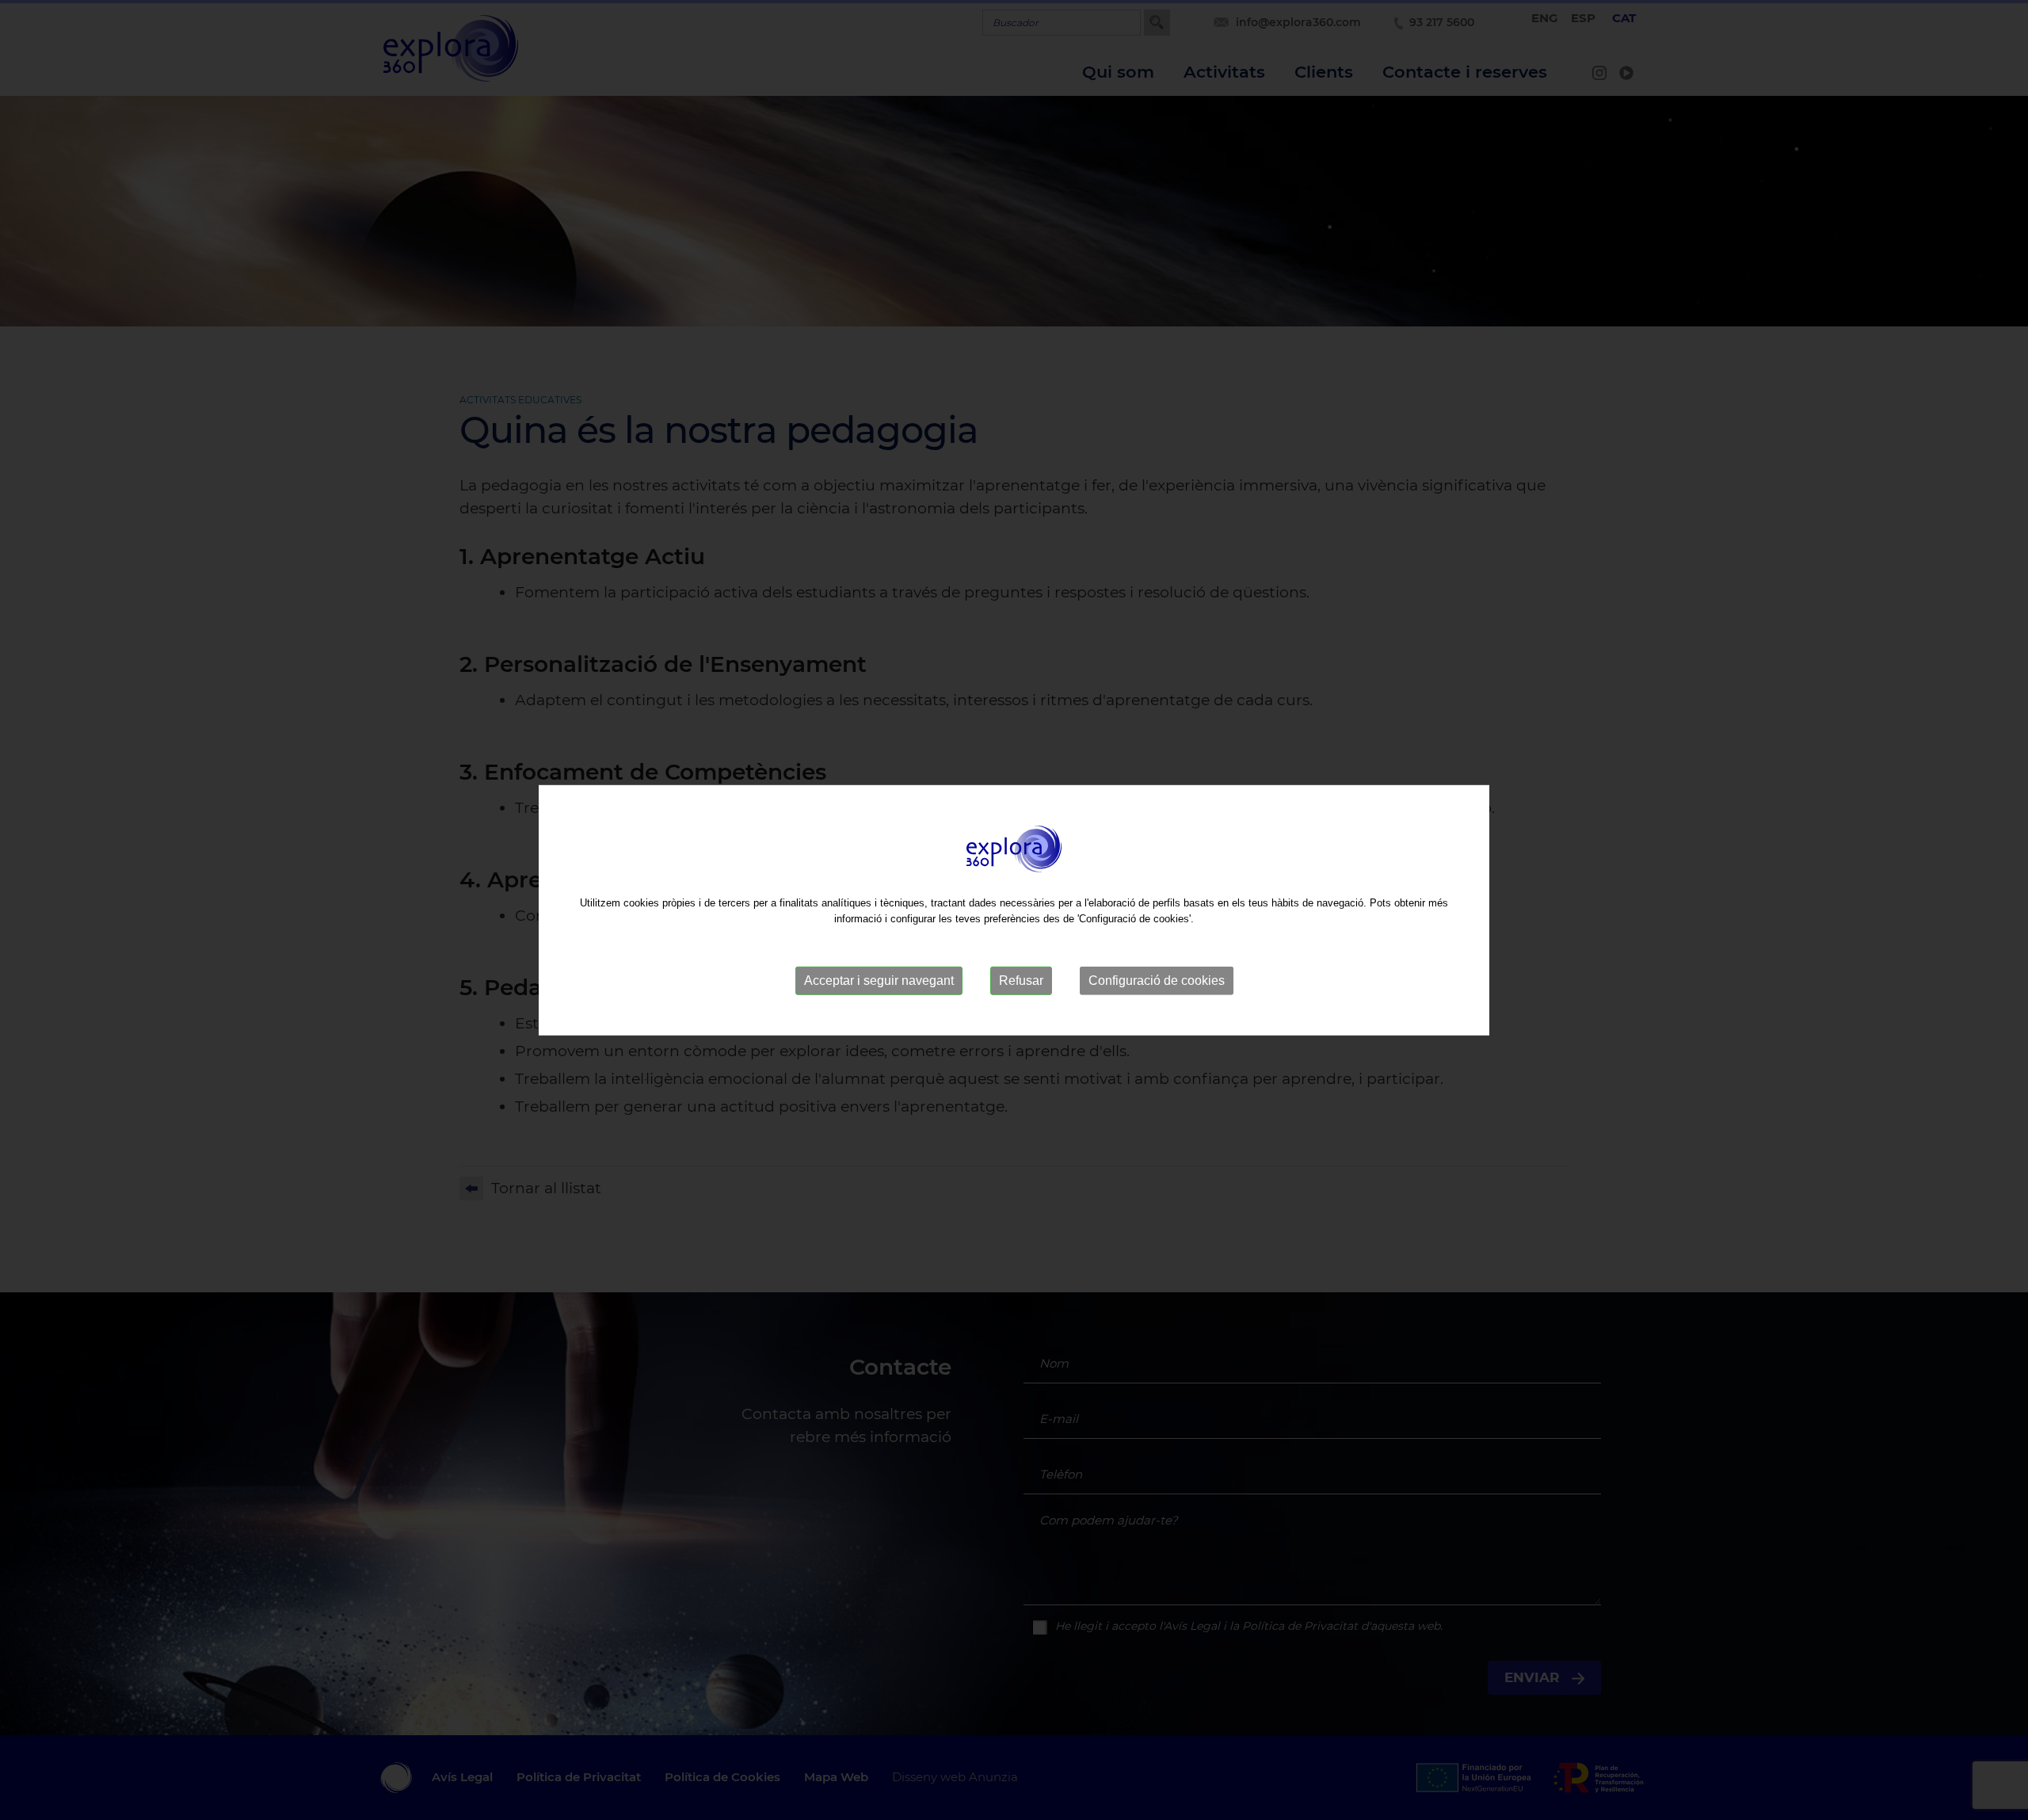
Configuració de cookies (1157, 981)
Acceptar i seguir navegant (879, 981)
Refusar (1021, 981)
